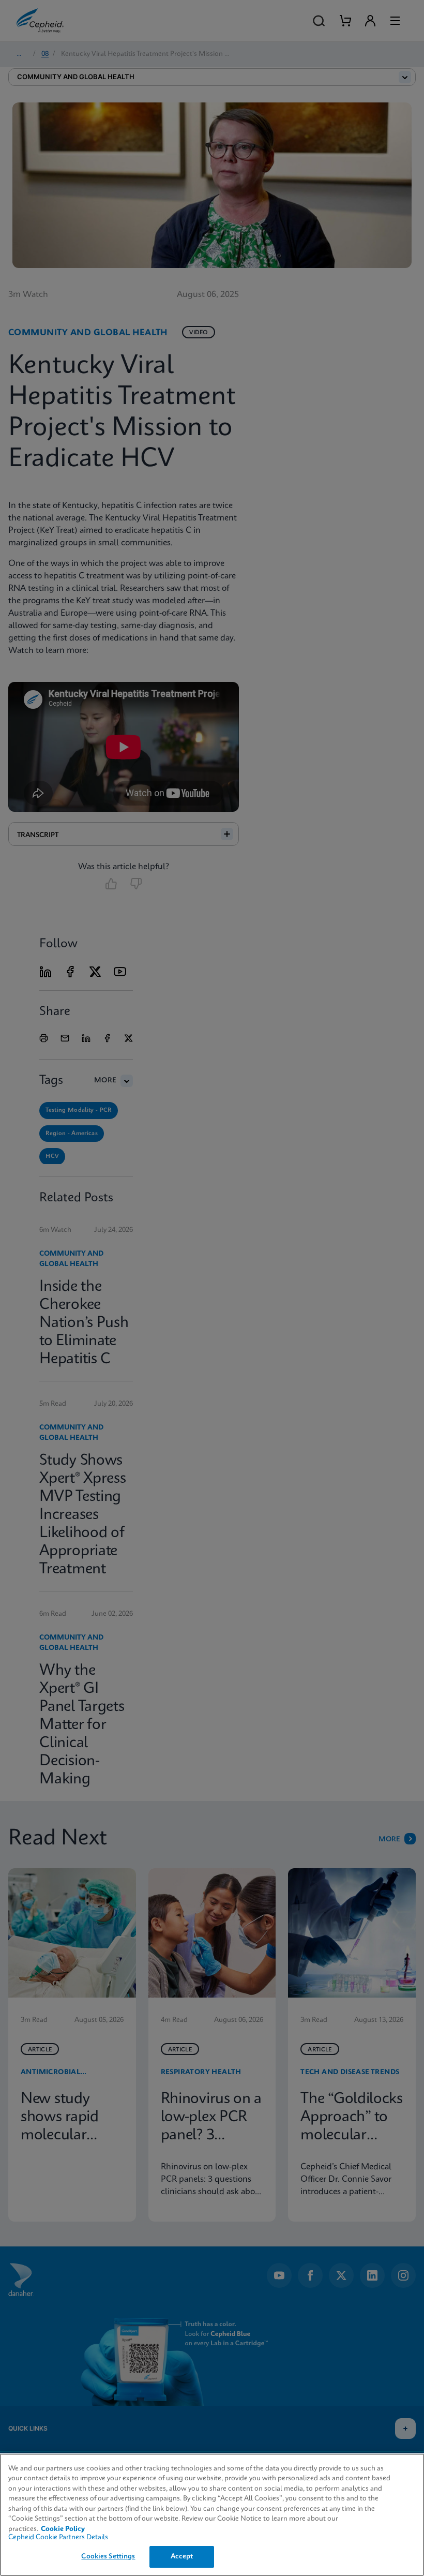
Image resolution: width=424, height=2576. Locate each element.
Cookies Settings (108, 2557)
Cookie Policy (63, 2529)
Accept (182, 2557)
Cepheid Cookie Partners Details (58, 2537)
